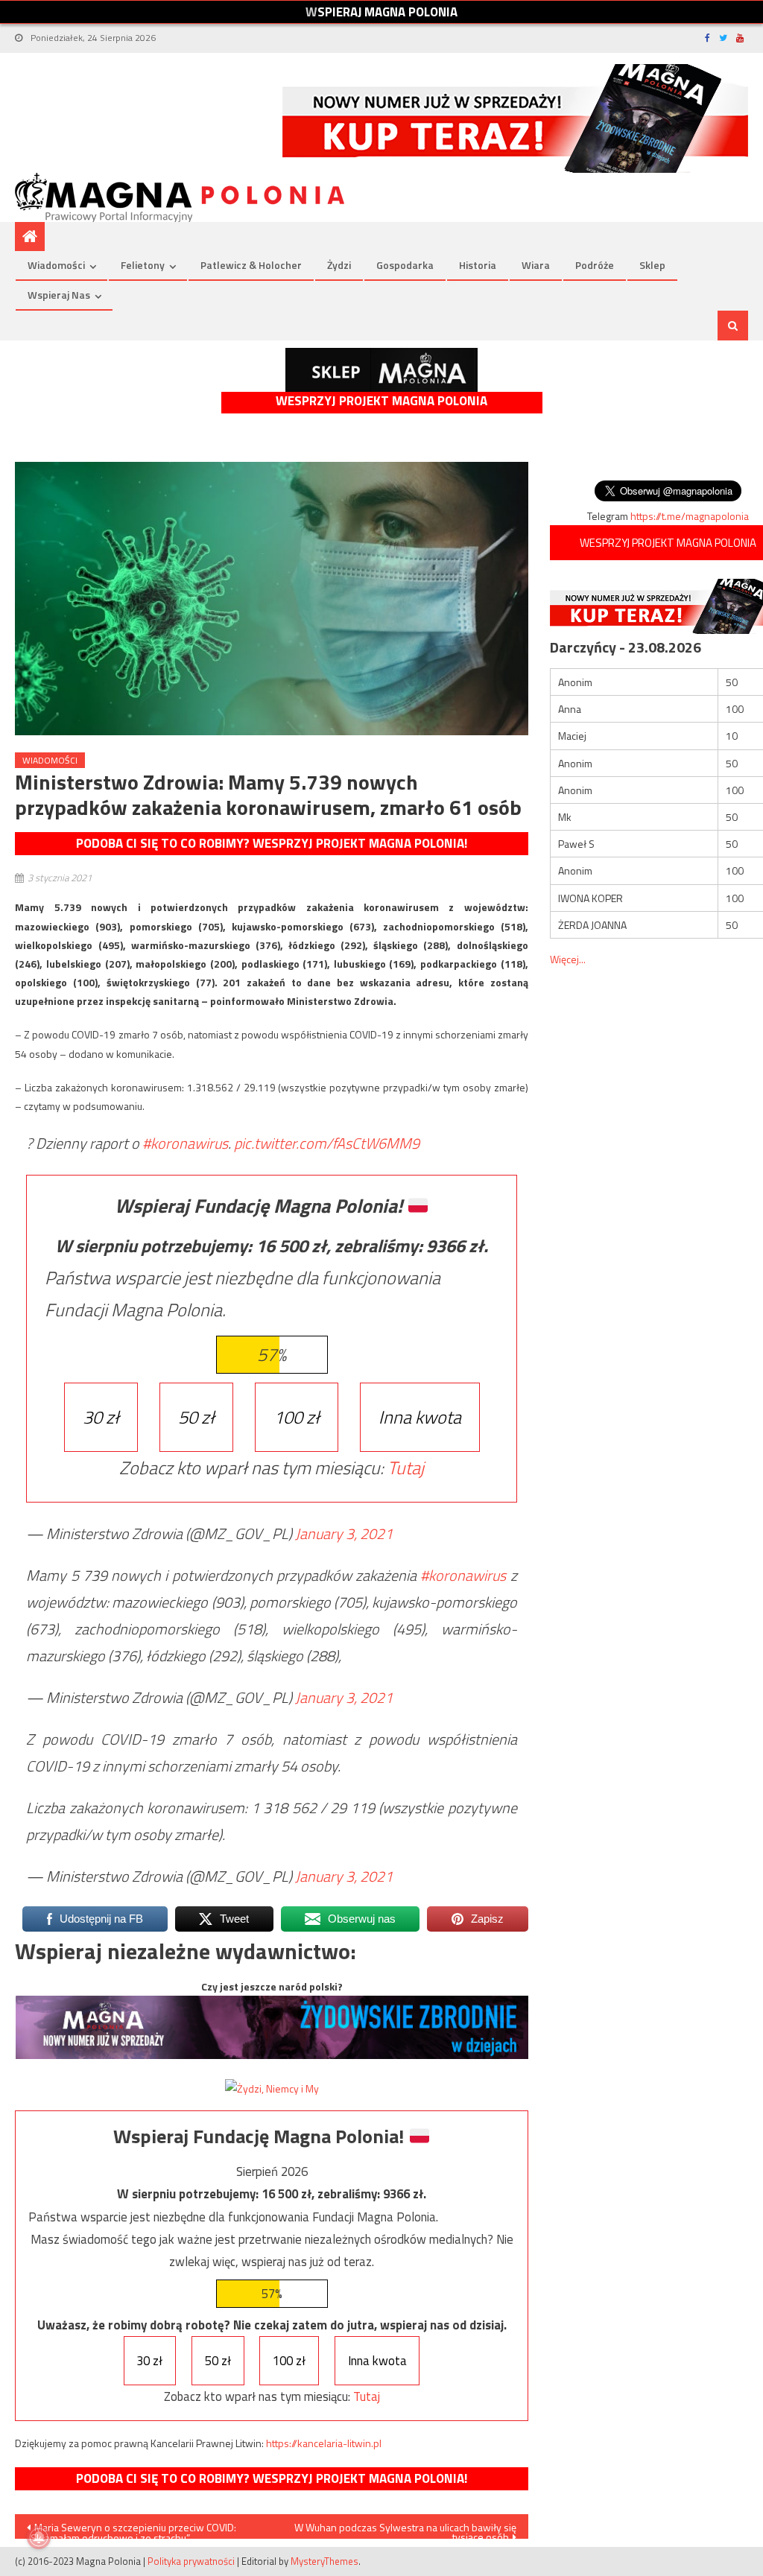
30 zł (101, 1417)
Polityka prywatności (191, 2561)
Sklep (652, 265)
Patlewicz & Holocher (251, 265)
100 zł (297, 1417)
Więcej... (568, 959)
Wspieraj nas (59, 295)
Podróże (595, 265)
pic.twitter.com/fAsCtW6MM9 (327, 1143)
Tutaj (406, 1468)
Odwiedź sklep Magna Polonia (381, 370)
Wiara (536, 265)
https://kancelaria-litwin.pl (324, 2443)
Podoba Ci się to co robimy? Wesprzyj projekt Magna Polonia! (272, 843)
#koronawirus (185, 1143)
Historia (478, 265)
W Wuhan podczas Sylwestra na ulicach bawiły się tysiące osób (405, 2529)
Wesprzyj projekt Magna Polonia (381, 401)
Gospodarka (405, 265)
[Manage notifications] (39, 2537)
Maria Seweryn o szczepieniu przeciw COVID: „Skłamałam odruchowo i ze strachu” (132, 2529)
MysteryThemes (324, 2561)
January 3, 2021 (344, 1533)
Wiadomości (56, 265)
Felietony (143, 265)
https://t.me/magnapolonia (690, 516)
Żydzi (339, 265)
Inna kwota (420, 1417)
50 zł (196, 1417)
